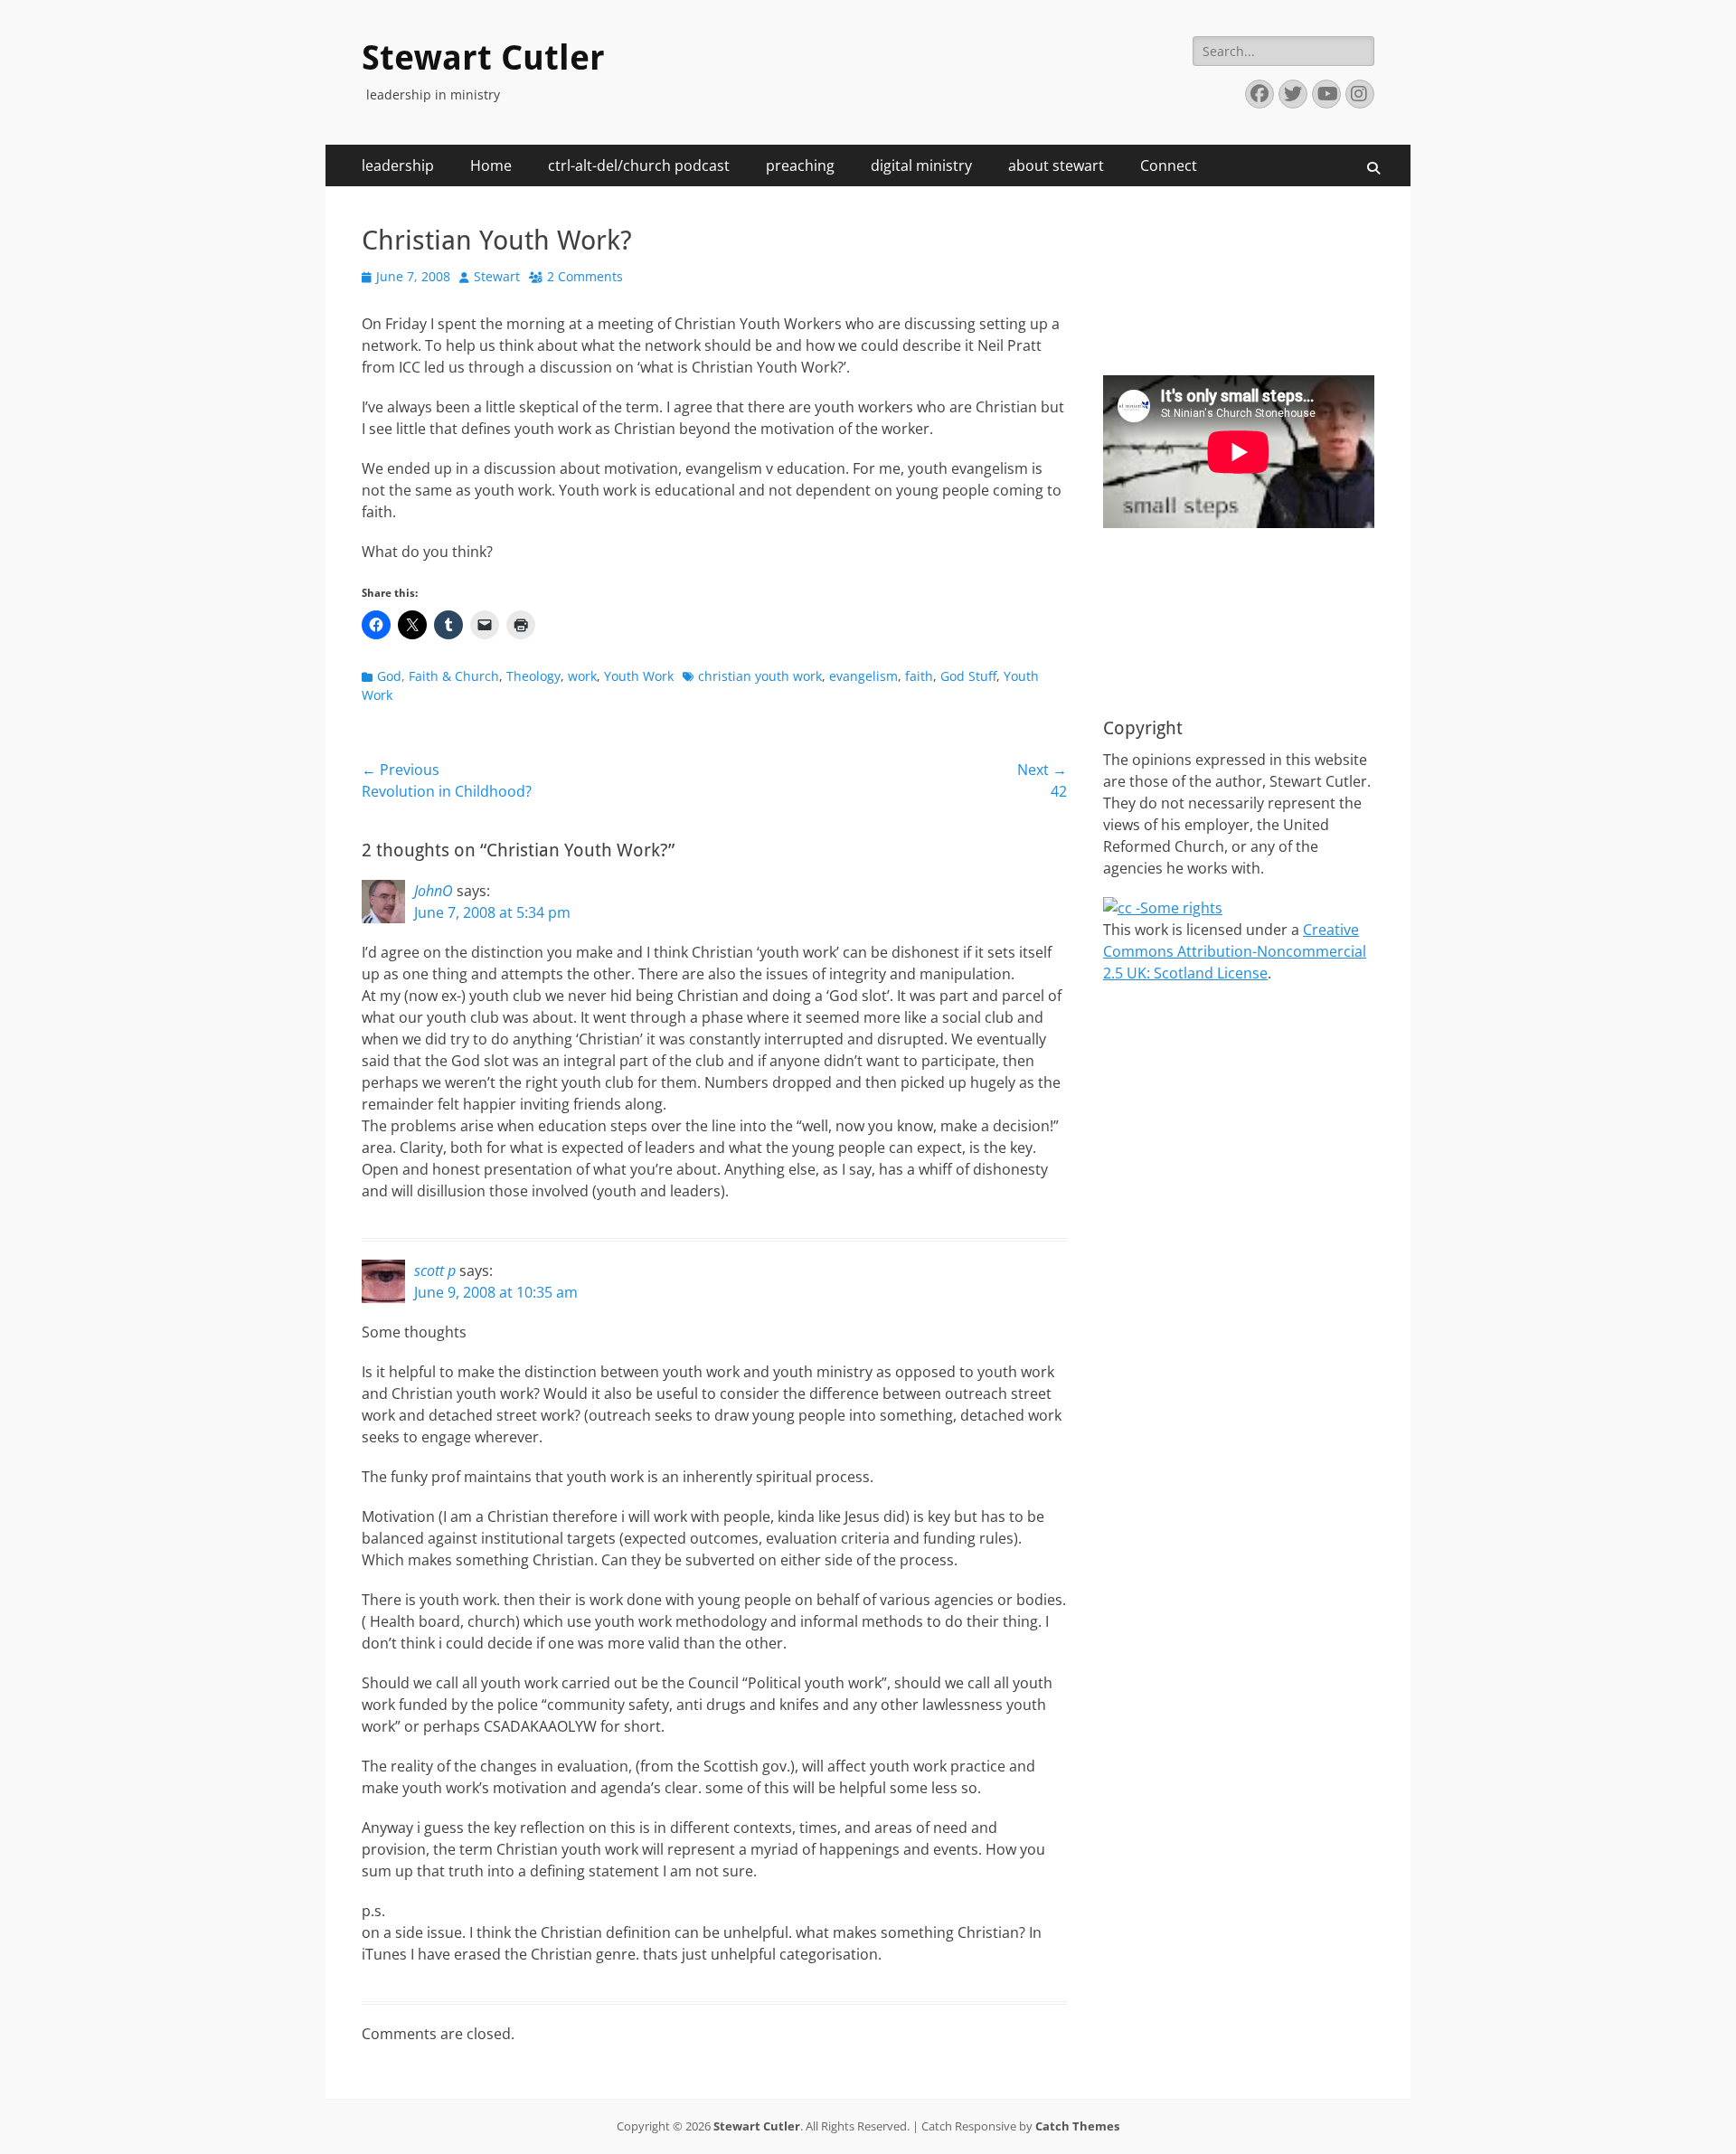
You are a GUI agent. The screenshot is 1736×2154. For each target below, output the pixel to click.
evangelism (863, 676)
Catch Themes (1077, 2126)
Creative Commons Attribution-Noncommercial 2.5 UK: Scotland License (1235, 951)
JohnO (434, 891)
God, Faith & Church (438, 676)
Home (491, 165)
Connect (1169, 165)
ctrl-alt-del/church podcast (639, 165)
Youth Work (639, 676)
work (582, 676)
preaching (800, 165)
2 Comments (585, 276)
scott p (435, 1271)
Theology (533, 676)
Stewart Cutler (483, 58)
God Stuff (968, 676)
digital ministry (921, 165)
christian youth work (760, 676)
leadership (398, 165)
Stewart (497, 276)
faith (919, 676)
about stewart (1056, 165)
